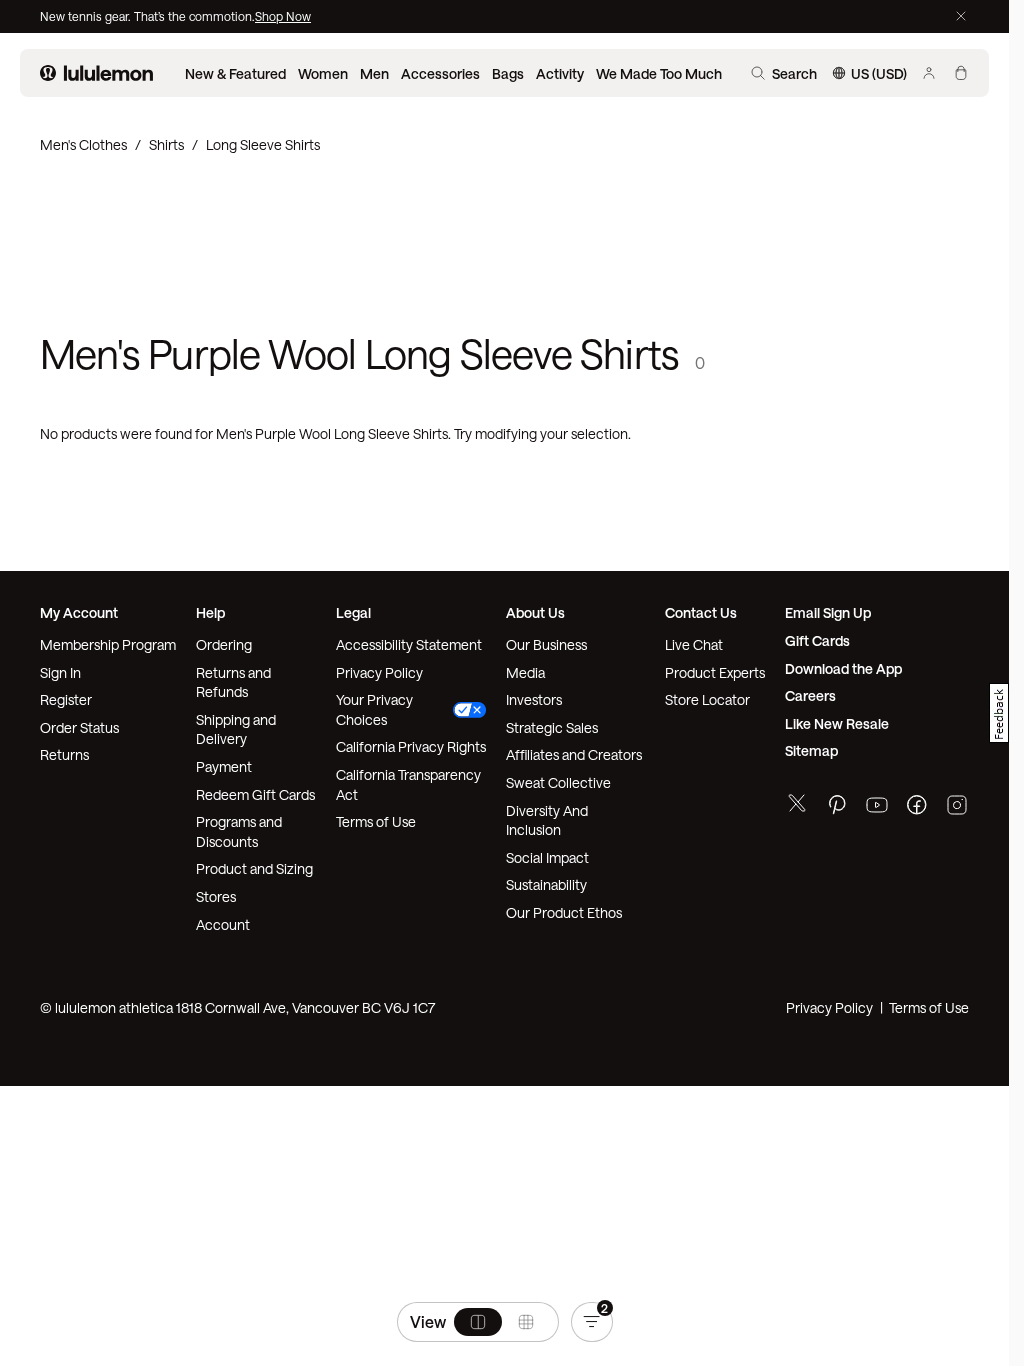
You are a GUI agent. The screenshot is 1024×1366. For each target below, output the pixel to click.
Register (66, 699)
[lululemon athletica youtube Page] (877, 807)
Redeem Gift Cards (255, 794)
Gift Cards (817, 640)
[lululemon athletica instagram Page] (957, 807)
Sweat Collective (558, 782)
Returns (64, 754)
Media (525, 672)
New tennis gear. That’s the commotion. (147, 16)
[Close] (961, 16)
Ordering (224, 644)
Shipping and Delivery (236, 729)
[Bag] (961, 73)
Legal (353, 612)
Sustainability (546, 884)
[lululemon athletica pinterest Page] (837, 807)
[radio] (478, 1322)
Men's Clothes (83, 144)
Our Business (546, 644)
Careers (810, 695)
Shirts (166, 144)
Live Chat (694, 644)
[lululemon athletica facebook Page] (917, 807)
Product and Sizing (254, 868)
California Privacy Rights (411, 746)
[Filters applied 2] (592, 1322)
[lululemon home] (96, 73)
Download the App (843, 668)
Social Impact (547, 857)
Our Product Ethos (564, 912)
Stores (216, 896)
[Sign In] (929, 73)
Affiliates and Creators (574, 754)
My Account (79, 612)
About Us (535, 612)
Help (210, 612)
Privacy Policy (379, 672)
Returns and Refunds (233, 682)
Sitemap (811, 750)
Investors (534, 699)
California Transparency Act (408, 784)
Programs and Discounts (239, 831)
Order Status (79, 727)
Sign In (60, 672)
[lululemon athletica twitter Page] (797, 805)
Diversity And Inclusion (547, 820)
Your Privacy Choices (374, 709)
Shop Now (283, 16)
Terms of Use (376, 821)
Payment (224, 766)
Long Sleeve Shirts (263, 144)
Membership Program (108, 644)
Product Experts (715, 672)
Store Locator (707, 699)
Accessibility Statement (409, 644)
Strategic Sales (552, 727)
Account (223, 924)
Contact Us (701, 612)
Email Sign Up (828, 612)
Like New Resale (837, 723)
